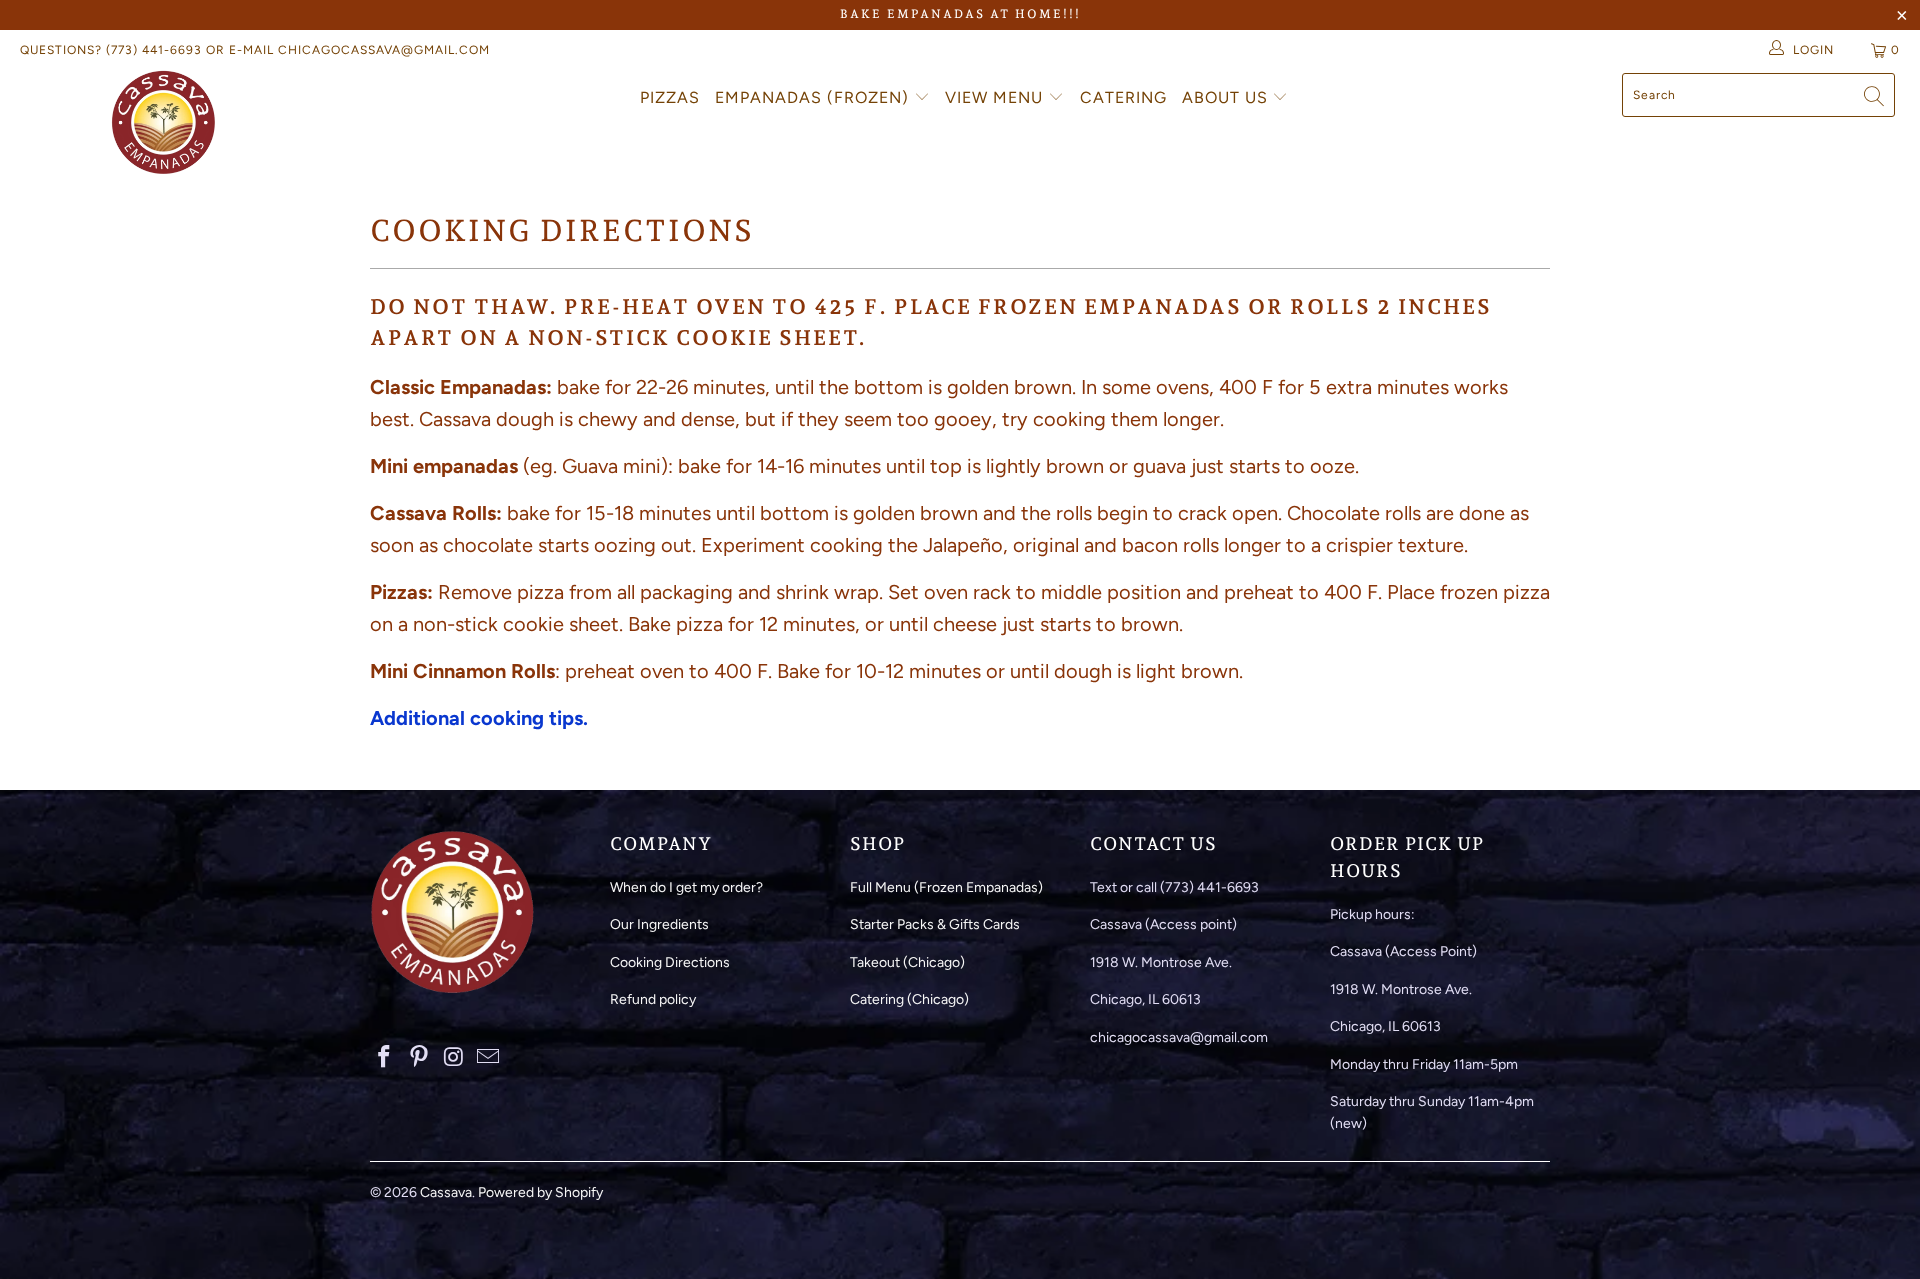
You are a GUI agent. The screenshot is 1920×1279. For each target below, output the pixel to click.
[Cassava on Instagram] (454, 1058)
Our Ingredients (659, 924)
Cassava (446, 1192)
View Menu (996, 97)
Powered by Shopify (540, 1192)
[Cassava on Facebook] (385, 1058)
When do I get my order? (686, 887)
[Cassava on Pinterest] (420, 1058)
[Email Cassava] (489, 1058)
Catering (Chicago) (909, 999)
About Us (1227, 97)
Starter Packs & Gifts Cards (935, 924)
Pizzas (670, 97)
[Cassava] (163, 122)
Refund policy (653, 999)
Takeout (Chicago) (907, 962)
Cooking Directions (670, 962)
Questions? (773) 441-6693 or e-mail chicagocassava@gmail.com (255, 50)
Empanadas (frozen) (814, 97)
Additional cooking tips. (479, 718)
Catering (1123, 97)
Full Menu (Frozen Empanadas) (946, 887)
